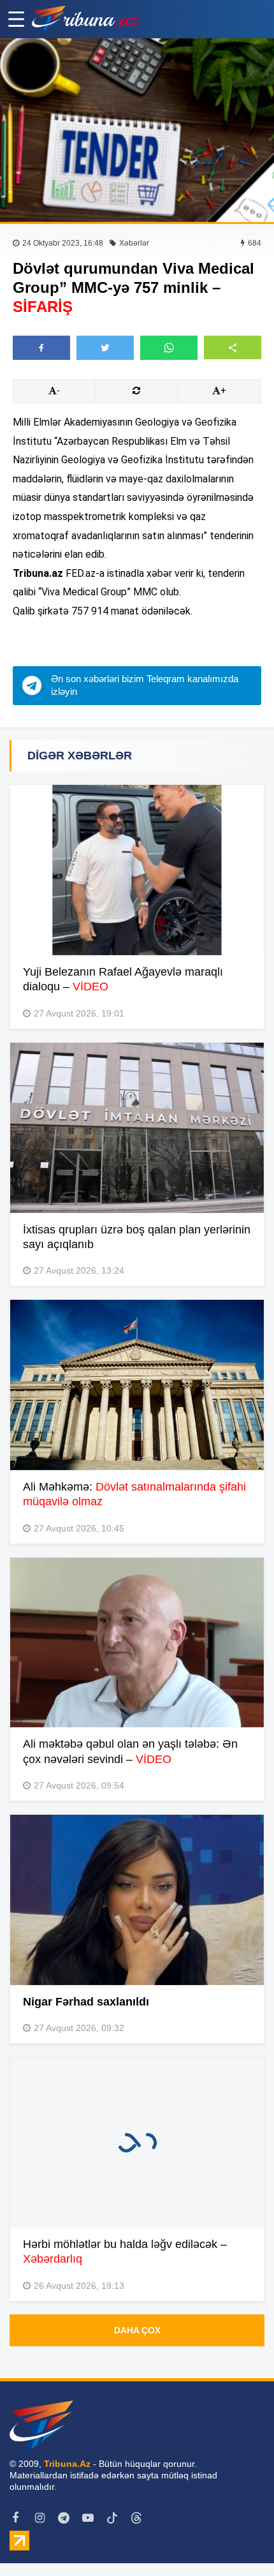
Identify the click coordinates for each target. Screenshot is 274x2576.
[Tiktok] (112, 2518)
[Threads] (136, 2518)
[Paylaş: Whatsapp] (169, 348)
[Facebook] (15, 2518)
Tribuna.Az (67, 2464)
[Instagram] (40, 2518)
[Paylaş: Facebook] (41, 348)
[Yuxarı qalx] (238, 2540)
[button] (233, 347)
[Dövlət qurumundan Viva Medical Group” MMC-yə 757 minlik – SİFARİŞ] (137, 130)
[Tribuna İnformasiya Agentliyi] (86, 19)
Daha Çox (137, 2330)
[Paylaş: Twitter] (105, 348)
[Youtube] (88, 2518)
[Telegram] (64, 2518)
